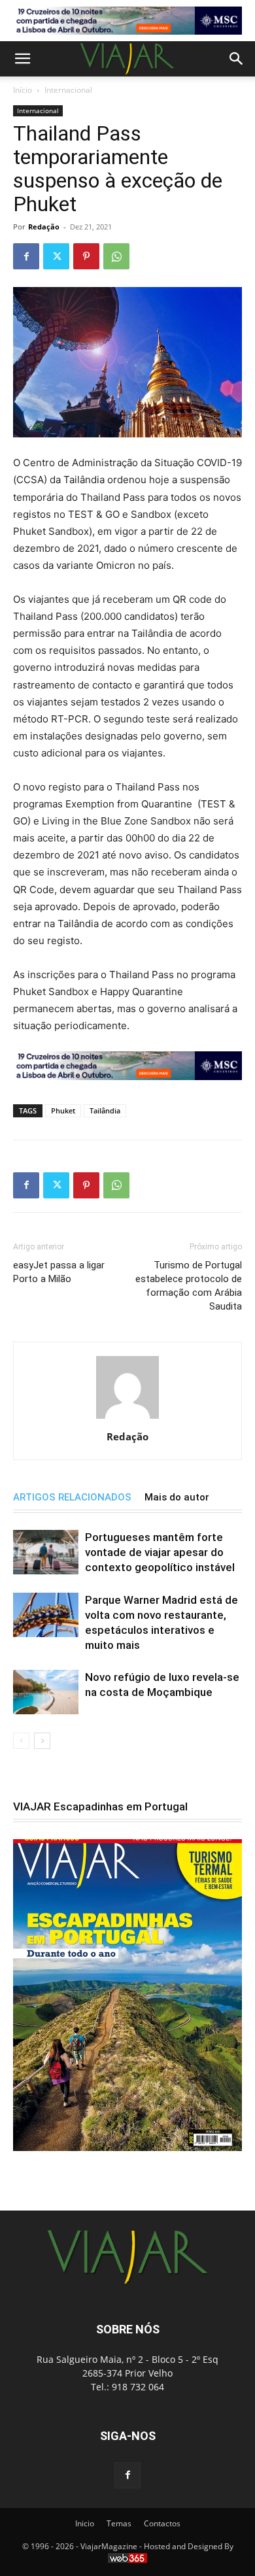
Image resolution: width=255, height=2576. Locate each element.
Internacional (68, 90)
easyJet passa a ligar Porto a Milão (59, 1272)
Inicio (85, 2523)
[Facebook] (26, 256)
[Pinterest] (86, 256)
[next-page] (42, 1741)
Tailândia (105, 1110)
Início (23, 90)
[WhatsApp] (116, 256)
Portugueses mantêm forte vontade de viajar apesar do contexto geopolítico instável (160, 1552)
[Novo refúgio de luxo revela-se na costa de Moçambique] (46, 1692)
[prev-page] (21, 1741)
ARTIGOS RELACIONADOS (72, 1497)
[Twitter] (56, 256)
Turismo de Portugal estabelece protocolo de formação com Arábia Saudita (189, 1286)
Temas (119, 2523)
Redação (44, 227)
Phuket (63, 1110)
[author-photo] (127, 1418)
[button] (22, 59)
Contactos (162, 2523)
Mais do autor (177, 1497)
